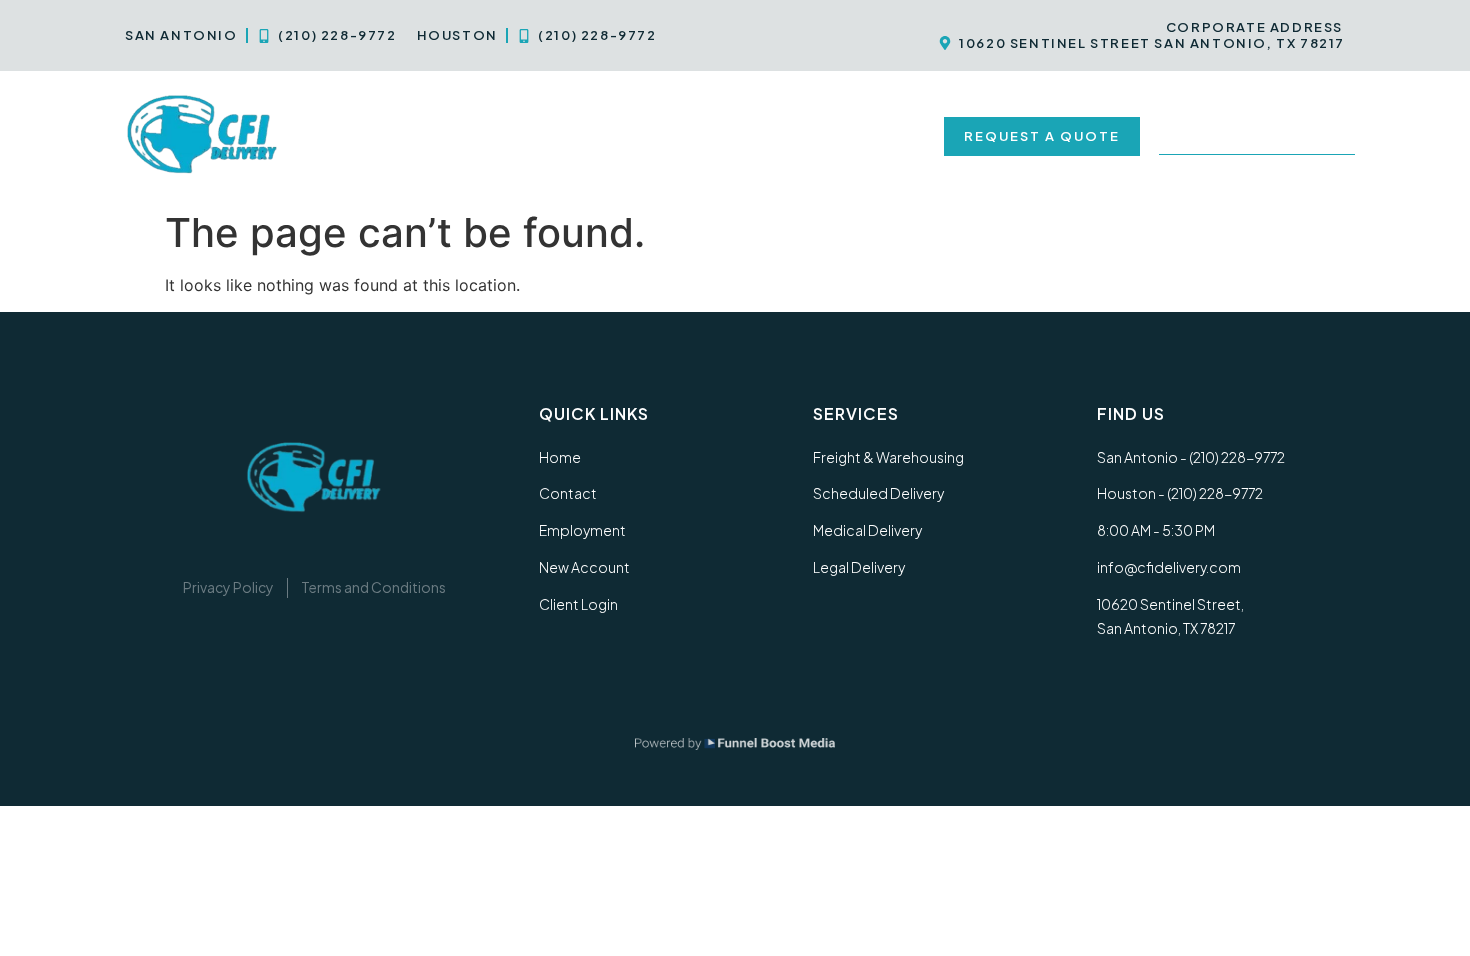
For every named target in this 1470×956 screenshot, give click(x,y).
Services (448, 136)
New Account (856, 136)
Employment (710, 136)
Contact (583, 136)
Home (352, 136)
